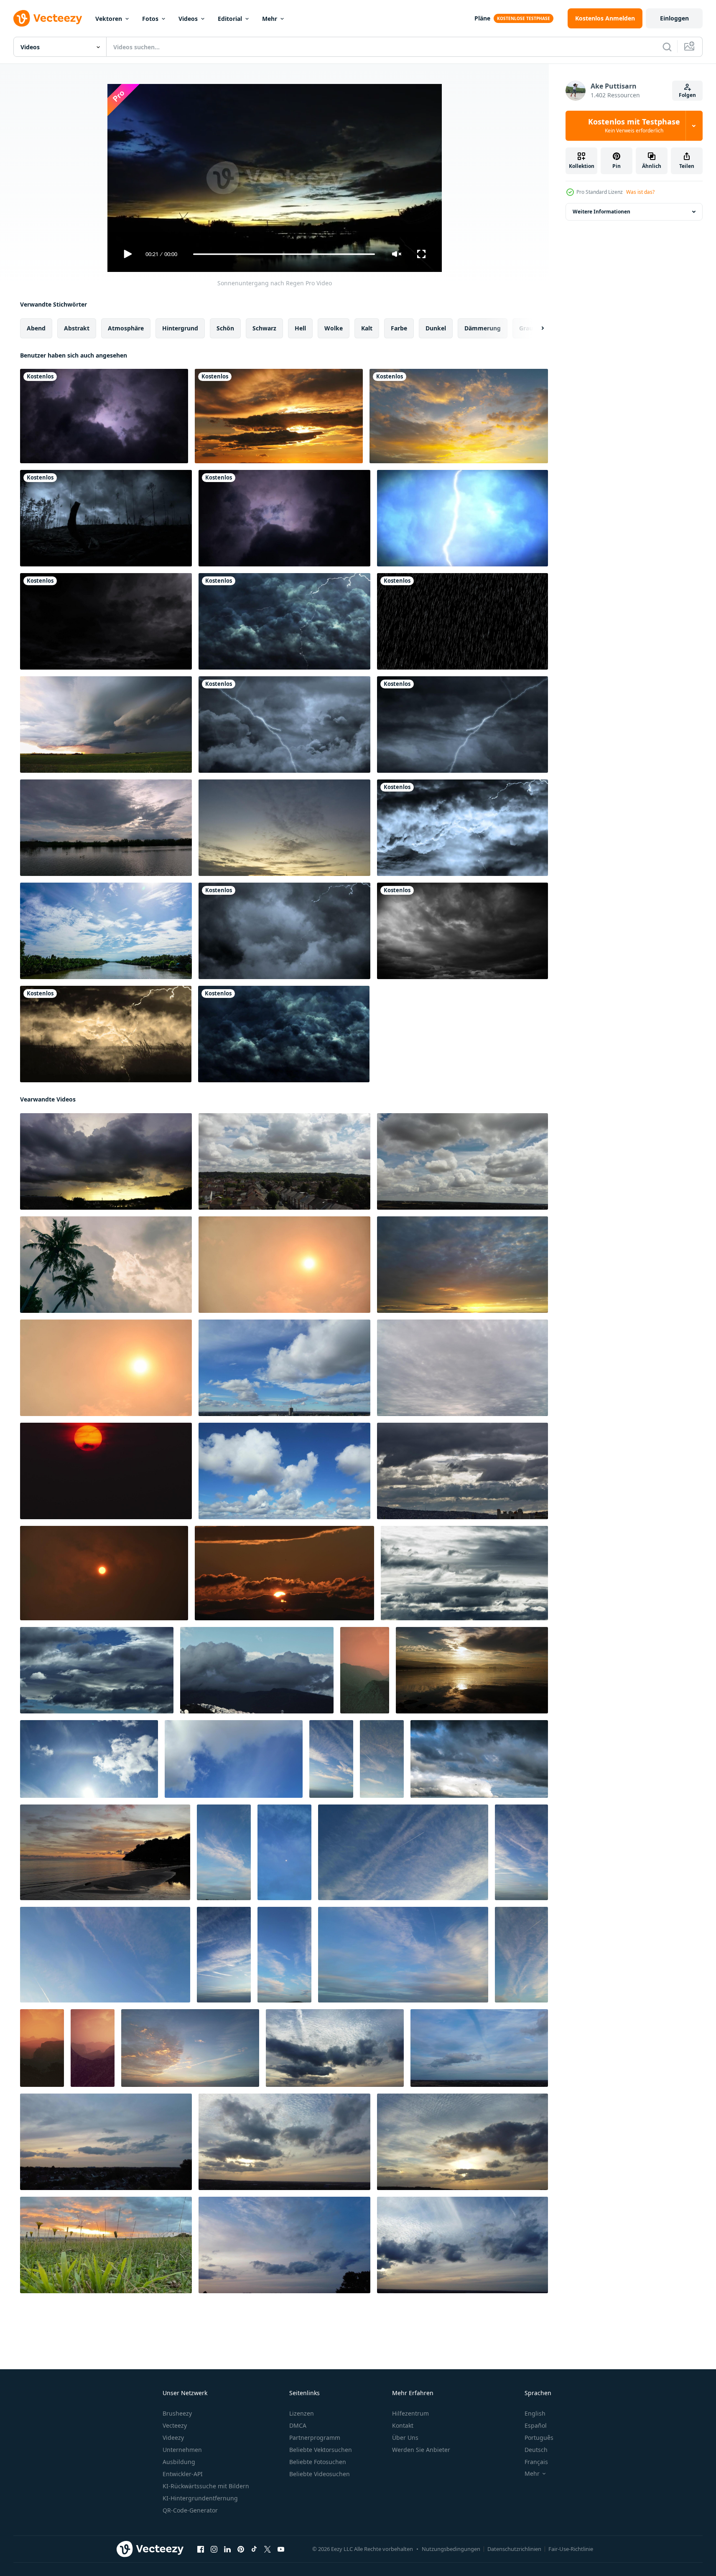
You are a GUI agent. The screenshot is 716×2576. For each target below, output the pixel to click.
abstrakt (77, 328)
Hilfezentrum (410, 2413)
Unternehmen (182, 2450)
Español (536, 2425)
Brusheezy (177, 2413)
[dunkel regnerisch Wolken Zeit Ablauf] (462, 1471)
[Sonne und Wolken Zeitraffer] (284, 1265)
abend (36, 328)
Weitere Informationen (601, 212)
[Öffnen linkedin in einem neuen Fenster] (227, 2549)
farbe (399, 328)
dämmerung (483, 328)
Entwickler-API (183, 2474)
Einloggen (674, 18)
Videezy (173, 2438)
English (535, 2413)
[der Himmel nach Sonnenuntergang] (284, 828)
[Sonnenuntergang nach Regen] (106, 1161)
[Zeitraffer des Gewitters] (106, 621)
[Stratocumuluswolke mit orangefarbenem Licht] (459, 416)
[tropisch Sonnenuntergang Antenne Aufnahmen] (105, 1852)
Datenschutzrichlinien (514, 2549)
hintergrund (180, 328)
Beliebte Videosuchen (320, 2474)
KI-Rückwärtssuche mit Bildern (206, 2486)
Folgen (687, 95)
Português (539, 2438)
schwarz (264, 328)
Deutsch (536, 2450)
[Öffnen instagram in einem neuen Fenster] (214, 2549)
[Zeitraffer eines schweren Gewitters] (462, 931)
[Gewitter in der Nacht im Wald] (106, 518)
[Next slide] (535, 328)
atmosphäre (126, 328)
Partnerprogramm (315, 2438)
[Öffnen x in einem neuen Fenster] (268, 2549)
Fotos (150, 19)
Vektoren (109, 19)
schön (225, 328)
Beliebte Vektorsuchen (321, 2450)
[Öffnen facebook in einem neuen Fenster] (201, 2549)
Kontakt (403, 2425)
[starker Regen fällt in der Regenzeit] (462, 621)
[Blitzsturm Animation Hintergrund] (284, 931)
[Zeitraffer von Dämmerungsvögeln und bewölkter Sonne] (284, 1573)
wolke (334, 328)
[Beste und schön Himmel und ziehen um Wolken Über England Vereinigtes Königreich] (190, 2048)
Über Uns (405, 2438)
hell (300, 328)
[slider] (284, 254)
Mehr (270, 19)
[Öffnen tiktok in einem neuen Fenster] (254, 2549)
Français (536, 2462)
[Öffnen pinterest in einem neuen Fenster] (241, 2549)
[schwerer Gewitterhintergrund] (284, 621)
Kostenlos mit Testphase (634, 126)
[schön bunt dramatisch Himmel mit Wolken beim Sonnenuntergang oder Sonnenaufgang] (106, 1471)
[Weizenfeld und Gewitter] (106, 1034)
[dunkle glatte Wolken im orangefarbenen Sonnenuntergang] (279, 416)
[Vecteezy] (48, 18)
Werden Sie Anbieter (421, 2450)
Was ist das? (640, 192)
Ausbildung (179, 2462)
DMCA (298, 2425)
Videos (188, 19)
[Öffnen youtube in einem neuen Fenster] (281, 2549)
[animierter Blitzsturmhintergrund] (284, 725)
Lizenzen (302, 2413)
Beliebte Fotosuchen (318, 2462)
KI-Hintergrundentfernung (200, 2498)
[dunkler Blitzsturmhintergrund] (284, 518)
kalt (367, 328)
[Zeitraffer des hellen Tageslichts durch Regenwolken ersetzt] (106, 931)
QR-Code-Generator (190, 2510)
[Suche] (667, 47)
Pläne (482, 18)
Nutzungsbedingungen (451, 2549)
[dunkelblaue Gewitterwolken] (284, 1034)
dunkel (436, 328)
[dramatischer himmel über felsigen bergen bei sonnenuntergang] (365, 1670)
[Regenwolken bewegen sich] (106, 828)
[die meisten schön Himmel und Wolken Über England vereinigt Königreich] (335, 2048)
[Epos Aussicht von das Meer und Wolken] (472, 1670)
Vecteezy (175, 2425)
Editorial (230, 19)
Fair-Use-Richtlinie (571, 2549)
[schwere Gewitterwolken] (104, 416)
